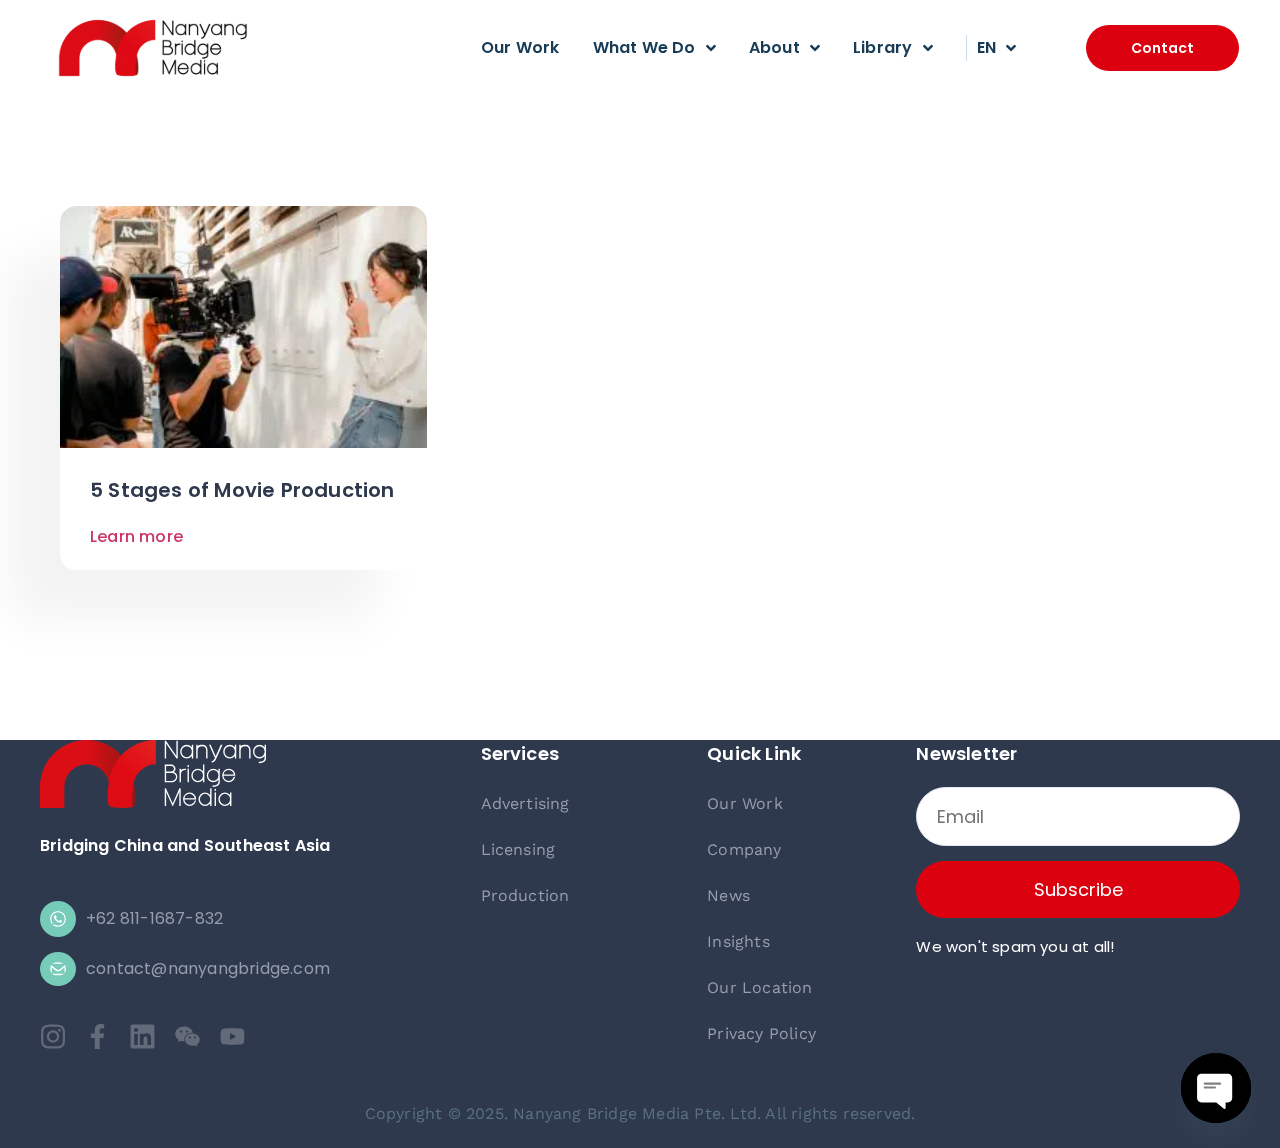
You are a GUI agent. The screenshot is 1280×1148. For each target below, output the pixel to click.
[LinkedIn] (142, 1036)
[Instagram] (52, 1036)
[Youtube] (232, 1036)
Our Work (520, 48)
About (774, 48)
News (728, 895)
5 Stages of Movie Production (242, 490)
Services (520, 753)
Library (882, 48)
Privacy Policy (761, 1033)
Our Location (759, 987)
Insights (738, 941)
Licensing (518, 849)
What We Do (644, 48)
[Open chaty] (1216, 1088)
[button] (1162, 48)
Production (525, 895)
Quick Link (754, 753)
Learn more (136, 536)
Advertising (525, 803)
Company (744, 849)
